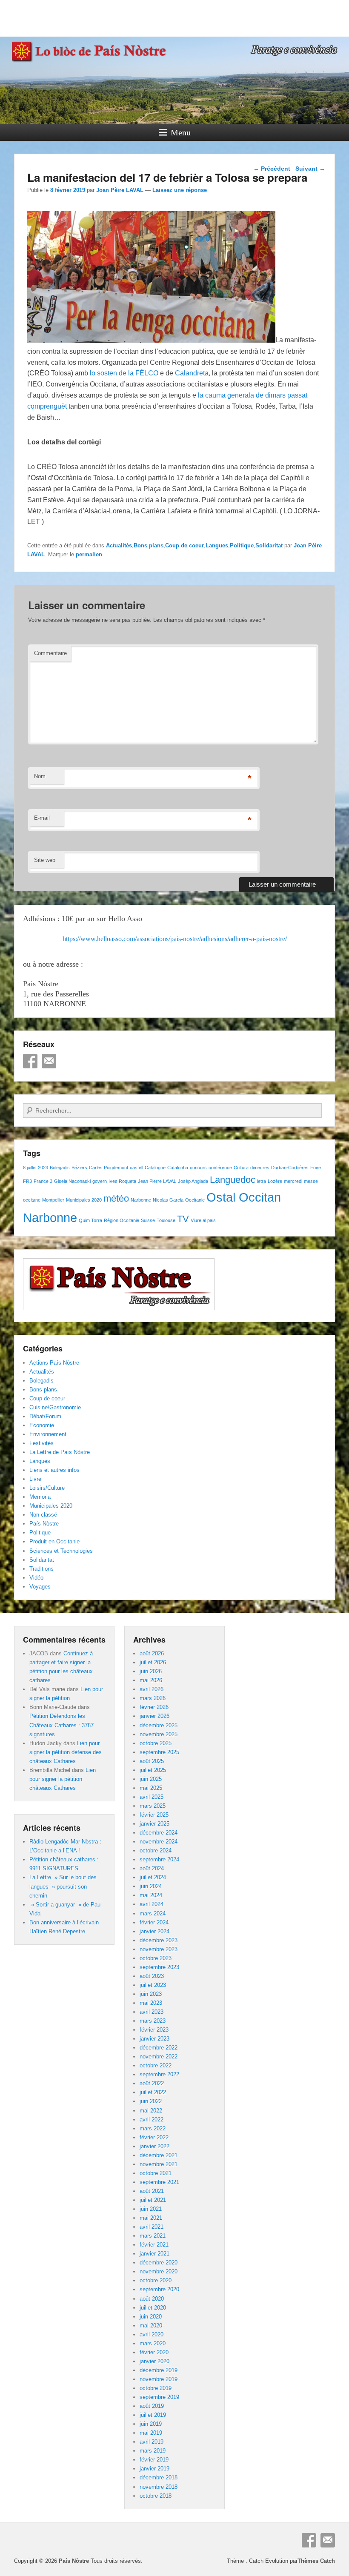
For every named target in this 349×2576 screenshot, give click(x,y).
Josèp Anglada (193, 1181)
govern (100, 1181)
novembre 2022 (159, 2057)
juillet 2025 (153, 1770)
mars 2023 (153, 2021)
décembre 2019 (159, 2370)
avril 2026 (152, 1689)
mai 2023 (151, 2003)
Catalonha (178, 1168)
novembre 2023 (159, 1949)
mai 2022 (151, 2111)
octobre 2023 (156, 1958)
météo (116, 1198)
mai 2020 (151, 2326)
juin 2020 (151, 2317)
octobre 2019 (156, 2388)
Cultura (241, 1168)
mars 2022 (153, 2128)
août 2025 (152, 1761)
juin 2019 (151, 2424)
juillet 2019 (153, 2415)
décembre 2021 (159, 2155)
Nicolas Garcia (168, 1200)
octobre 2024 (156, 1850)
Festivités (41, 1443)
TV (183, 1219)
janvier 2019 (154, 2469)
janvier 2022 (154, 2146)
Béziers (79, 1168)
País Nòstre (44, 1524)
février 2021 (154, 2245)
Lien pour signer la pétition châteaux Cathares (63, 1779)
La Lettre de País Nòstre (60, 1452)
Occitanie (195, 1200)
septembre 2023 (159, 1967)
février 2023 (154, 2030)
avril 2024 (152, 1904)
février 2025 (154, 1815)
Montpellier (53, 1200)
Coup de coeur (185, 545)
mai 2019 (151, 2433)
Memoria (40, 1497)
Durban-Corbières (290, 1168)
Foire (316, 1168)
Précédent (272, 169)
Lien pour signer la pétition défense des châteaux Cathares (66, 1752)
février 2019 (154, 2460)
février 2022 (154, 2137)
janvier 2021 (154, 2254)
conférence (220, 1168)
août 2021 (152, 2191)
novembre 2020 (159, 2271)
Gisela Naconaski (72, 1181)
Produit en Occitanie (54, 1541)
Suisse (148, 1220)
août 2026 (152, 1653)
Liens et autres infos (54, 1470)
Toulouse (166, 1220)
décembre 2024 (159, 1833)
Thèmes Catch (316, 2561)
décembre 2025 (159, 1725)
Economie (42, 1425)
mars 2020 (153, 2343)
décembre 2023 (159, 1940)
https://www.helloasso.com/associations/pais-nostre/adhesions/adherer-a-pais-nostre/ (175, 939)
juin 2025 (151, 1779)
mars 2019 (153, 2451)
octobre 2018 (156, 2496)
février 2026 (154, 1707)
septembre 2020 (159, 2289)
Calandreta (192, 373)
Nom (40, 776)
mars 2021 (153, 2236)
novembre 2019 (159, 2379)
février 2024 (154, 1922)
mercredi (293, 1181)
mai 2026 (151, 1680)
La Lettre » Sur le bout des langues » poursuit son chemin (63, 1886)
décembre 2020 (159, 2263)
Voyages (40, 1587)
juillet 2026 (153, 1662)
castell (136, 1168)
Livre (35, 1479)
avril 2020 (152, 2334)
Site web (45, 860)
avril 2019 (152, 2442)
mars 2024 (153, 1913)
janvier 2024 (154, 1931)
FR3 (27, 1181)
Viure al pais (203, 1220)
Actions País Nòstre (54, 1363)
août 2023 (152, 1976)
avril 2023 (152, 2012)
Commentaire (50, 653)
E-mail (42, 818)
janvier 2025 (154, 1824)
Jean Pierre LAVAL (157, 1181)
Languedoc (233, 1180)
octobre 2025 (156, 1743)
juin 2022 (151, 2101)
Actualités (119, 545)
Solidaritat (269, 545)
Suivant (310, 169)
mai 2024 (151, 1895)
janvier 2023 (154, 2039)
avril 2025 (152, 1797)
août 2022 (152, 2083)
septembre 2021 (159, 2182)
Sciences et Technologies (61, 1551)
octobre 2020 (156, 2280)
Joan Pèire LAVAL (120, 190)
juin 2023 (151, 1994)
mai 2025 (151, 1788)
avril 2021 (152, 2227)
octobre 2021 (156, 2173)
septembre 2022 (159, 2074)
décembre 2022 (159, 2048)
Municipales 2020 (84, 1200)
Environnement (48, 1434)
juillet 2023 (153, 1985)
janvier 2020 (154, 2361)
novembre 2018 (159, 2487)
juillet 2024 (153, 1877)
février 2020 (154, 2352)
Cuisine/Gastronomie (55, 1407)
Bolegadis (60, 1168)
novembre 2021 (159, 2164)
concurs (198, 1168)
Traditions (41, 1569)
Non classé (43, 1515)
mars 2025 (153, 1806)
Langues (217, 545)
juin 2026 (151, 1671)
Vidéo (36, 1578)
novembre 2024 (159, 1842)
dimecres (260, 1168)
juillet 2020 (153, 2308)
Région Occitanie (122, 1220)
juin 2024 (151, 1886)
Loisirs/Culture (47, 1488)
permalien (89, 554)
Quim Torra (90, 1220)
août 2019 (152, 2406)
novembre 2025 (159, 1734)
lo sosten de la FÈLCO (124, 373)
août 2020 (152, 2299)
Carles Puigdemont (109, 1168)
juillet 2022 (153, 2092)
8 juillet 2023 (36, 1168)
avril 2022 (152, 2119)
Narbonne (141, 1200)
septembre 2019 (159, 2397)
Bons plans (149, 545)
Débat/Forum (45, 1416)
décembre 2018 (159, 2477)
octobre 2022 (156, 2065)
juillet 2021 (153, 2200)
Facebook (30, 1061)
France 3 (43, 1181)
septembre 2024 (159, 1859)
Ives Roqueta (122, 1181)
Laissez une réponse (180, 190)
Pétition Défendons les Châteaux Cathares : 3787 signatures (62, 1725)
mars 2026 (153, 1698)
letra (262, 1181)
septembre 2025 (159, 1752)
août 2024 (152, 1868)
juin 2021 (151, 2209)
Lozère (275, 1181)
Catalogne (155, 1168)
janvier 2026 (154, 1716)
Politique (242, 545)
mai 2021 (151, 2218)
